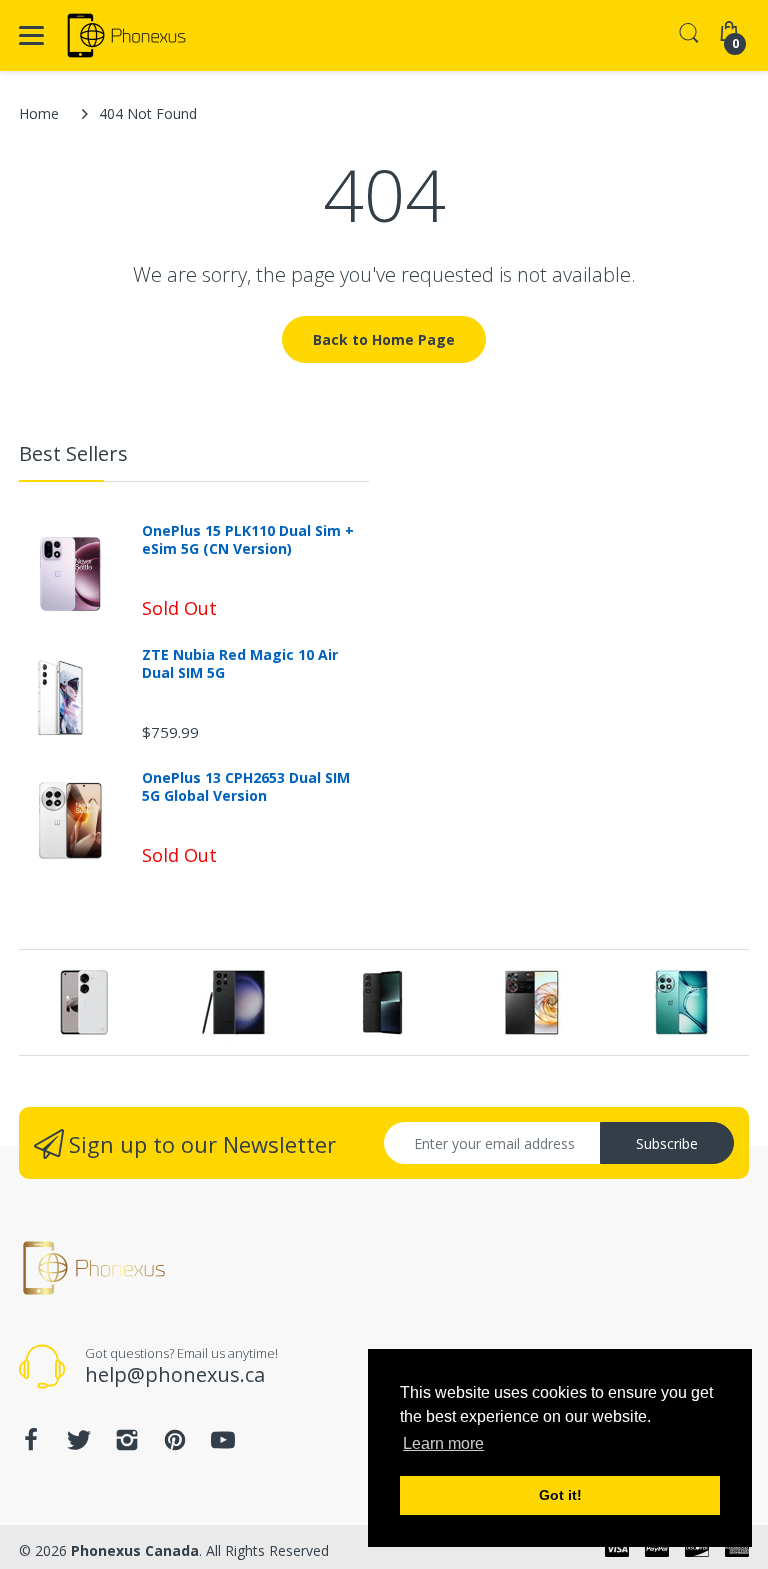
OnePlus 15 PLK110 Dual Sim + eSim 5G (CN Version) (248, 540)
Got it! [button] (560, 1495)
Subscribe (667, 1143)
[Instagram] (127, 1445)
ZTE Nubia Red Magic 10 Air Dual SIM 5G (240, 664)
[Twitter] (79, 1445)
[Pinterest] (175, 1445)
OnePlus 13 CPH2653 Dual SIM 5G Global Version (246, 787)
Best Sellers (73, 453)
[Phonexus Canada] (126, 35)
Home (39, 113)
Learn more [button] (443, 1443)
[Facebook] (31, 1445)
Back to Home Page (384, 339)
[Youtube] (223, 1445)
